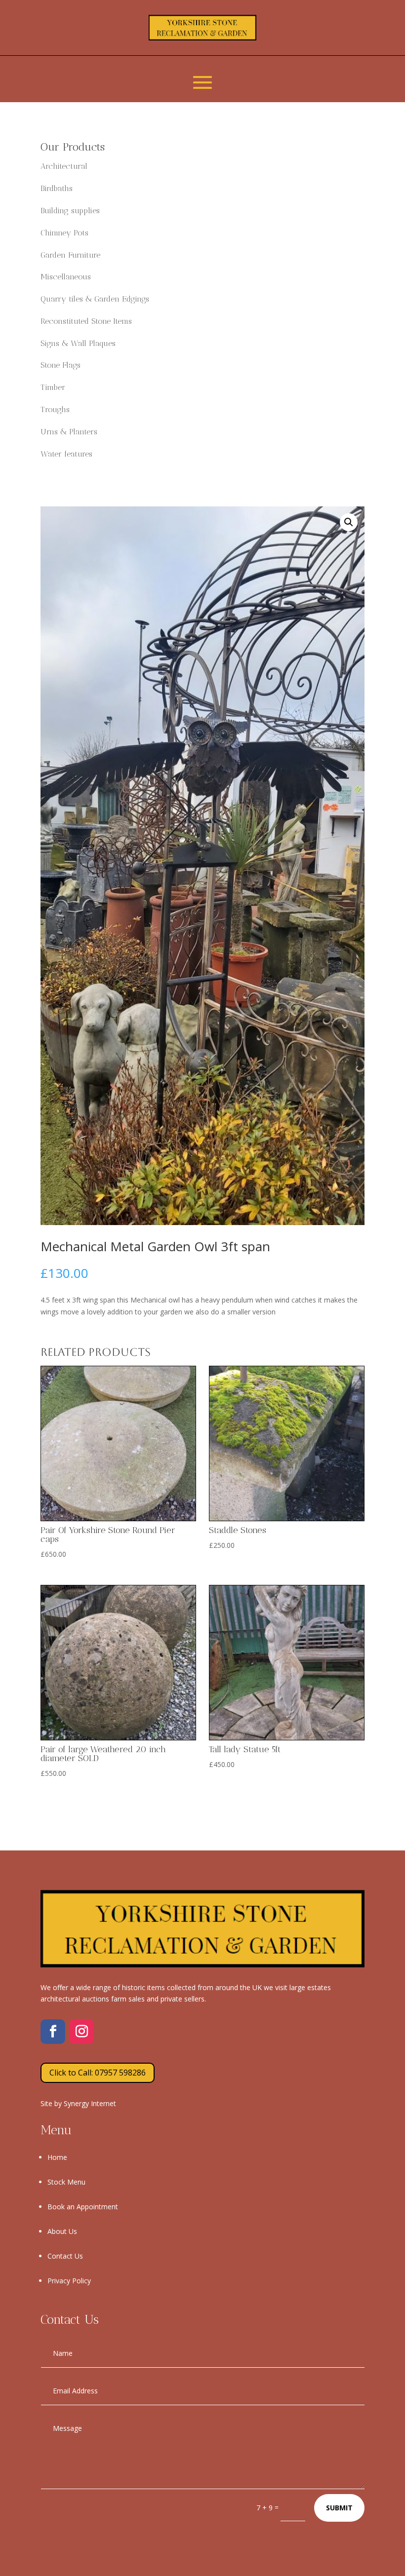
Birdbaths (57, 188)
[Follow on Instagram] (81, 2032)
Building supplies (70, 211)
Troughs (55, 409)
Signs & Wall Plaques (78, 343)
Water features (66, 454)
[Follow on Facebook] (53, 2032)
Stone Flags (61, 365)
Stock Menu (66, 2182)
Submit (339, 2508)
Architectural (64, 166)
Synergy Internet (90, 2103)
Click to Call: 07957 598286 (98, 2073)
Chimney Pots (64, 233)
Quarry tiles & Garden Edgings (95, 299)
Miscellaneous (66, 277)
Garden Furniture (70, 255)
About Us (62, 2231)
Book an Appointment (83, 2207)
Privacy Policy (69, 2281)
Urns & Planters (69, 432)
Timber (53, 387)
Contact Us (65, 2256)
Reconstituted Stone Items (86, 321)
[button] (349, 522)
